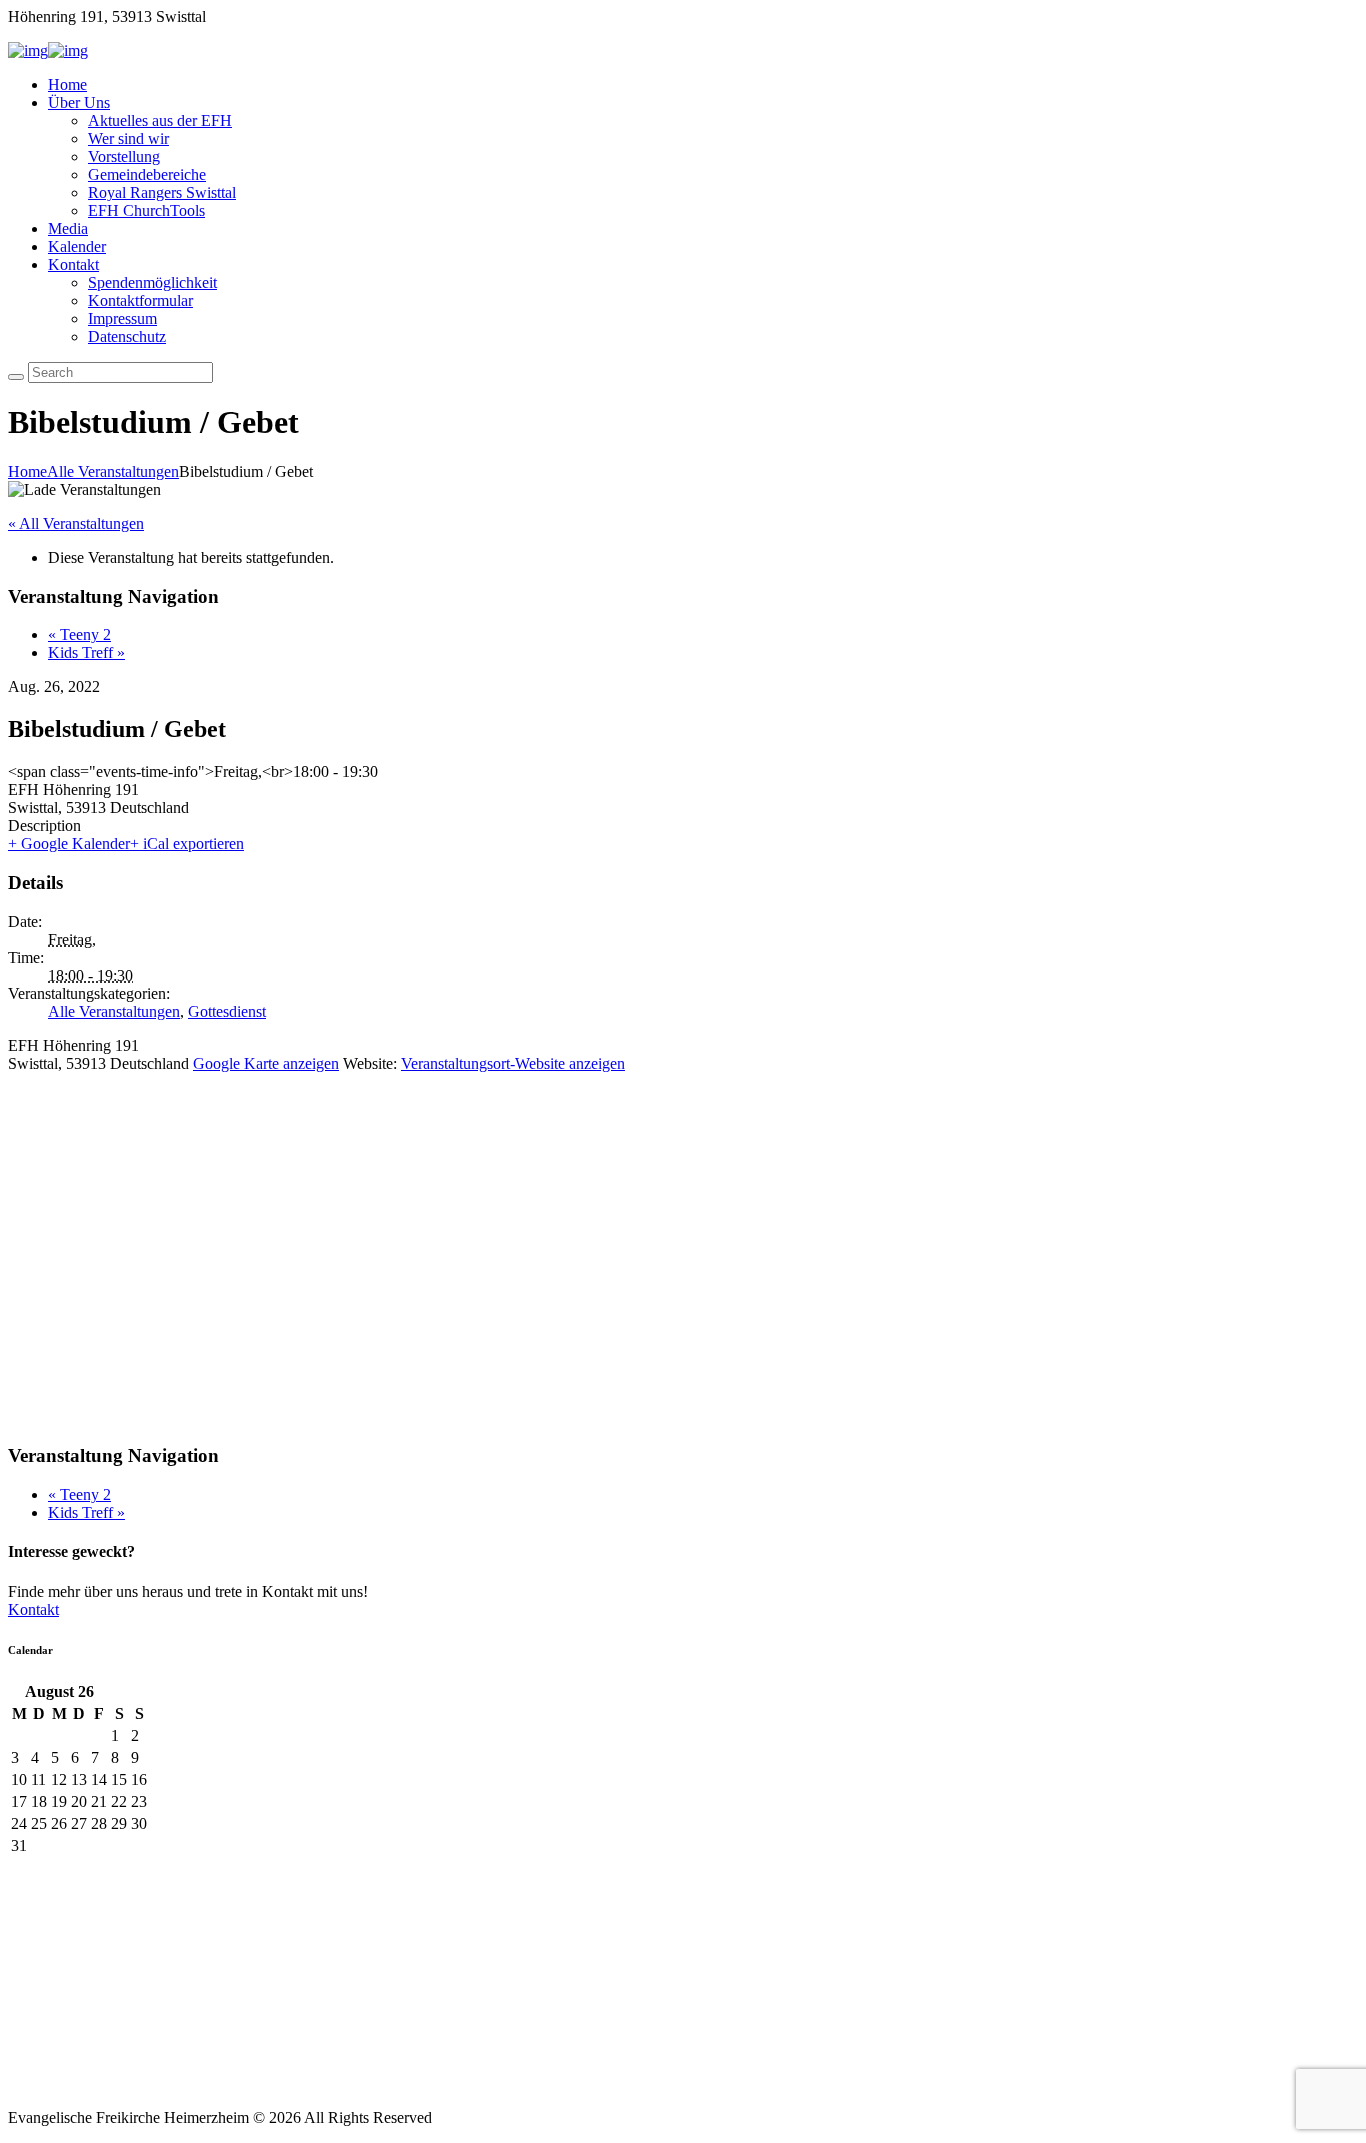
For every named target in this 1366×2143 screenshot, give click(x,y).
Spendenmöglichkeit (152, 282)
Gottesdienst (227, 1011)
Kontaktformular (140, 300)
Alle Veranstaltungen (113, 471)
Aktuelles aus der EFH (160, 120)
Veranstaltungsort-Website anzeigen (513, 1063)
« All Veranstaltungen (76, 523)
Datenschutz (127, 336)
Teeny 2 (79, 634)
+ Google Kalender (69, 843)
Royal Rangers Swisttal (162, 192)
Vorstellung (124, 156)
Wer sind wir (128, 138)
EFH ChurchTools (146, 210)
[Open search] (16, 377)
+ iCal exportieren (187, 843)
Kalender (77, 246)
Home (67, 84)
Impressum (122, 318)
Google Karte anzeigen (266, 1063)
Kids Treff (86, 652)
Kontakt (73, 264)
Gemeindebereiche (147, 174)
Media (68, 228)
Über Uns (79, 102)
